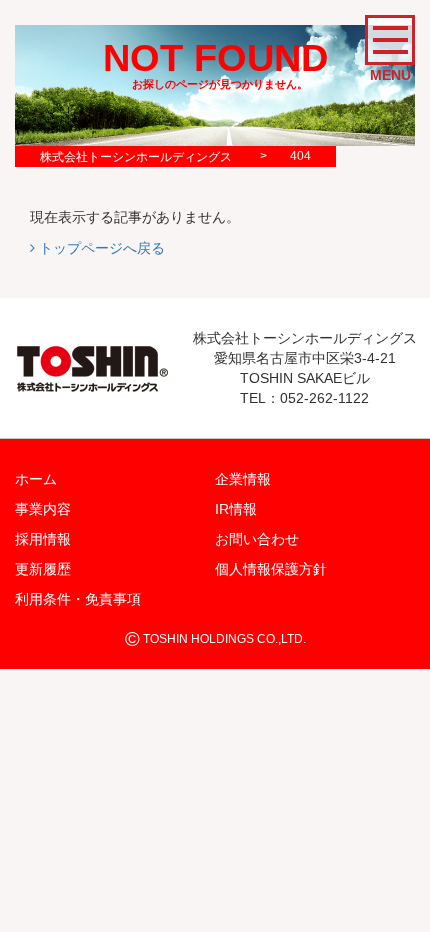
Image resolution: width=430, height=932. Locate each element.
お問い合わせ (257, 539)
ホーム (36, 479)
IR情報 (236, 509)
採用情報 (43, 539)
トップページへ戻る (100, 248)
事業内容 (43, 509)
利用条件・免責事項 (78, 599)
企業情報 (243, 479)
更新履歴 (43, 569)
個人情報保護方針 (271, 569)
